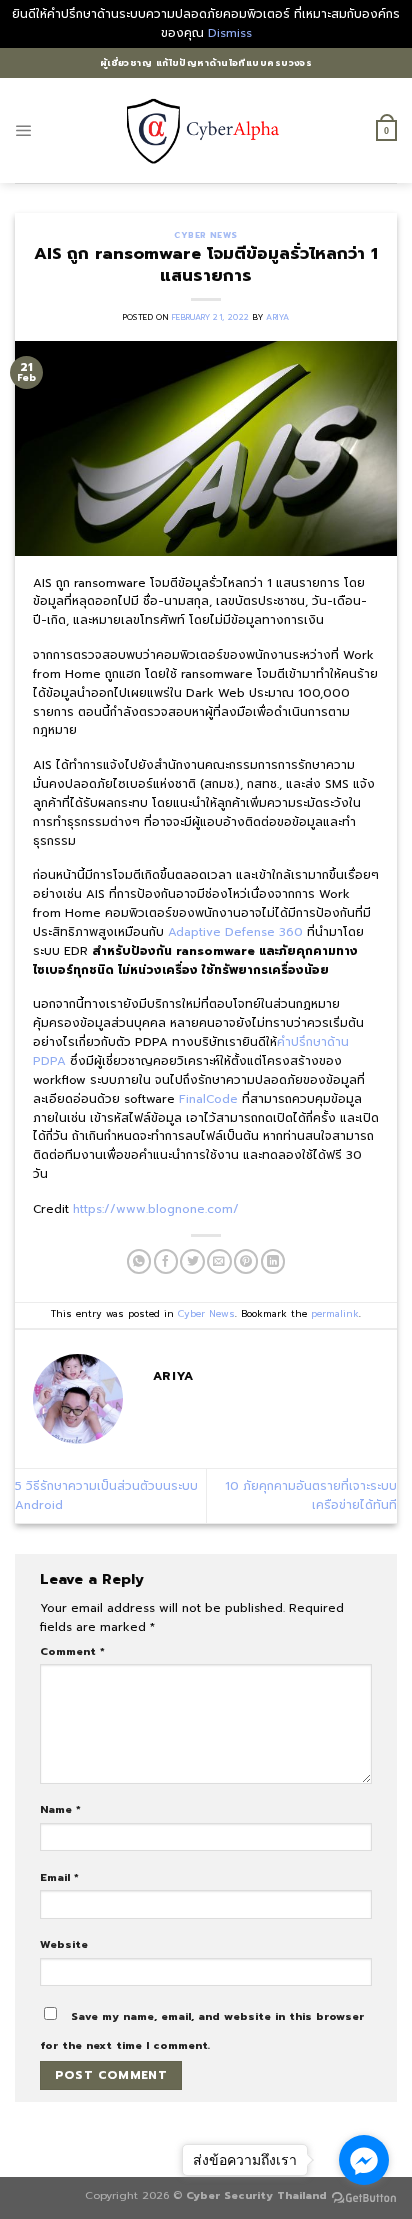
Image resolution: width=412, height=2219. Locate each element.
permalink (335, 1314)
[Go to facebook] (364, 2160)
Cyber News (205, 235)
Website (64, 1944)
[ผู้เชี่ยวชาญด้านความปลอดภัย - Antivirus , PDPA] (206, 130)
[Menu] (24, 131)
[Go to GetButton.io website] (364, 2198)
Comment (72, 1651)
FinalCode (208, 1099)
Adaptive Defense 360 (235, 932)
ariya (277, 317)
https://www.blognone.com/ (156, 1209)
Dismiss (230, 33)
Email (59, 1877)
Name (60, 1809)
